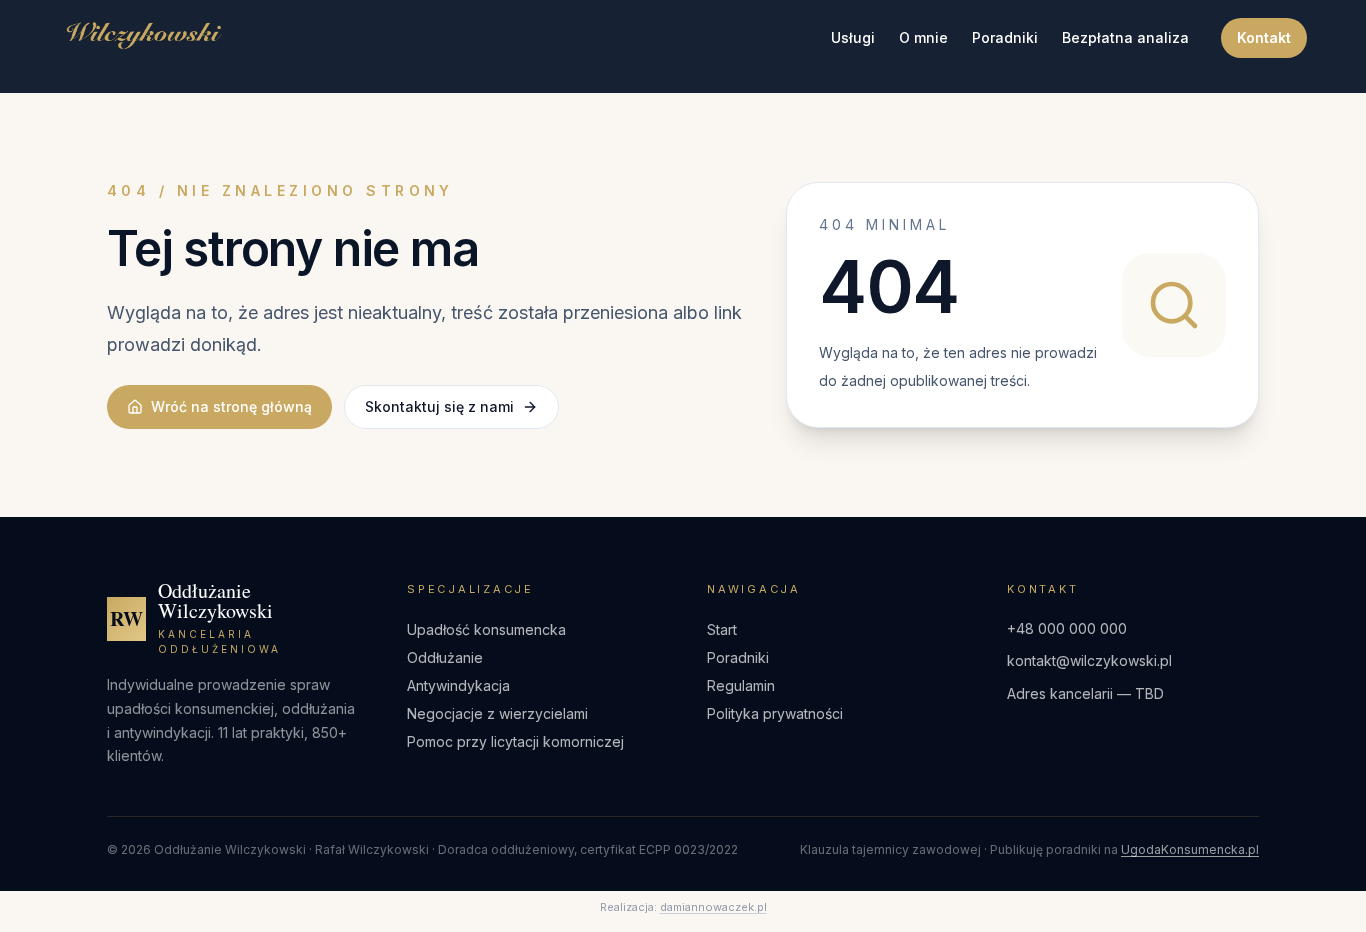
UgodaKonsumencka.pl (1190, 849)
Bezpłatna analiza (1125, 37)
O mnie (923, 37)
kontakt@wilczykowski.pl (1089, 660)
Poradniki (1005, 37)
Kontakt (1264, 37)
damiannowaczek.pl (713, 907)
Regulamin (741, 685)
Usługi (853, 37)
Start (722, 629)
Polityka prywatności (775, 713)
